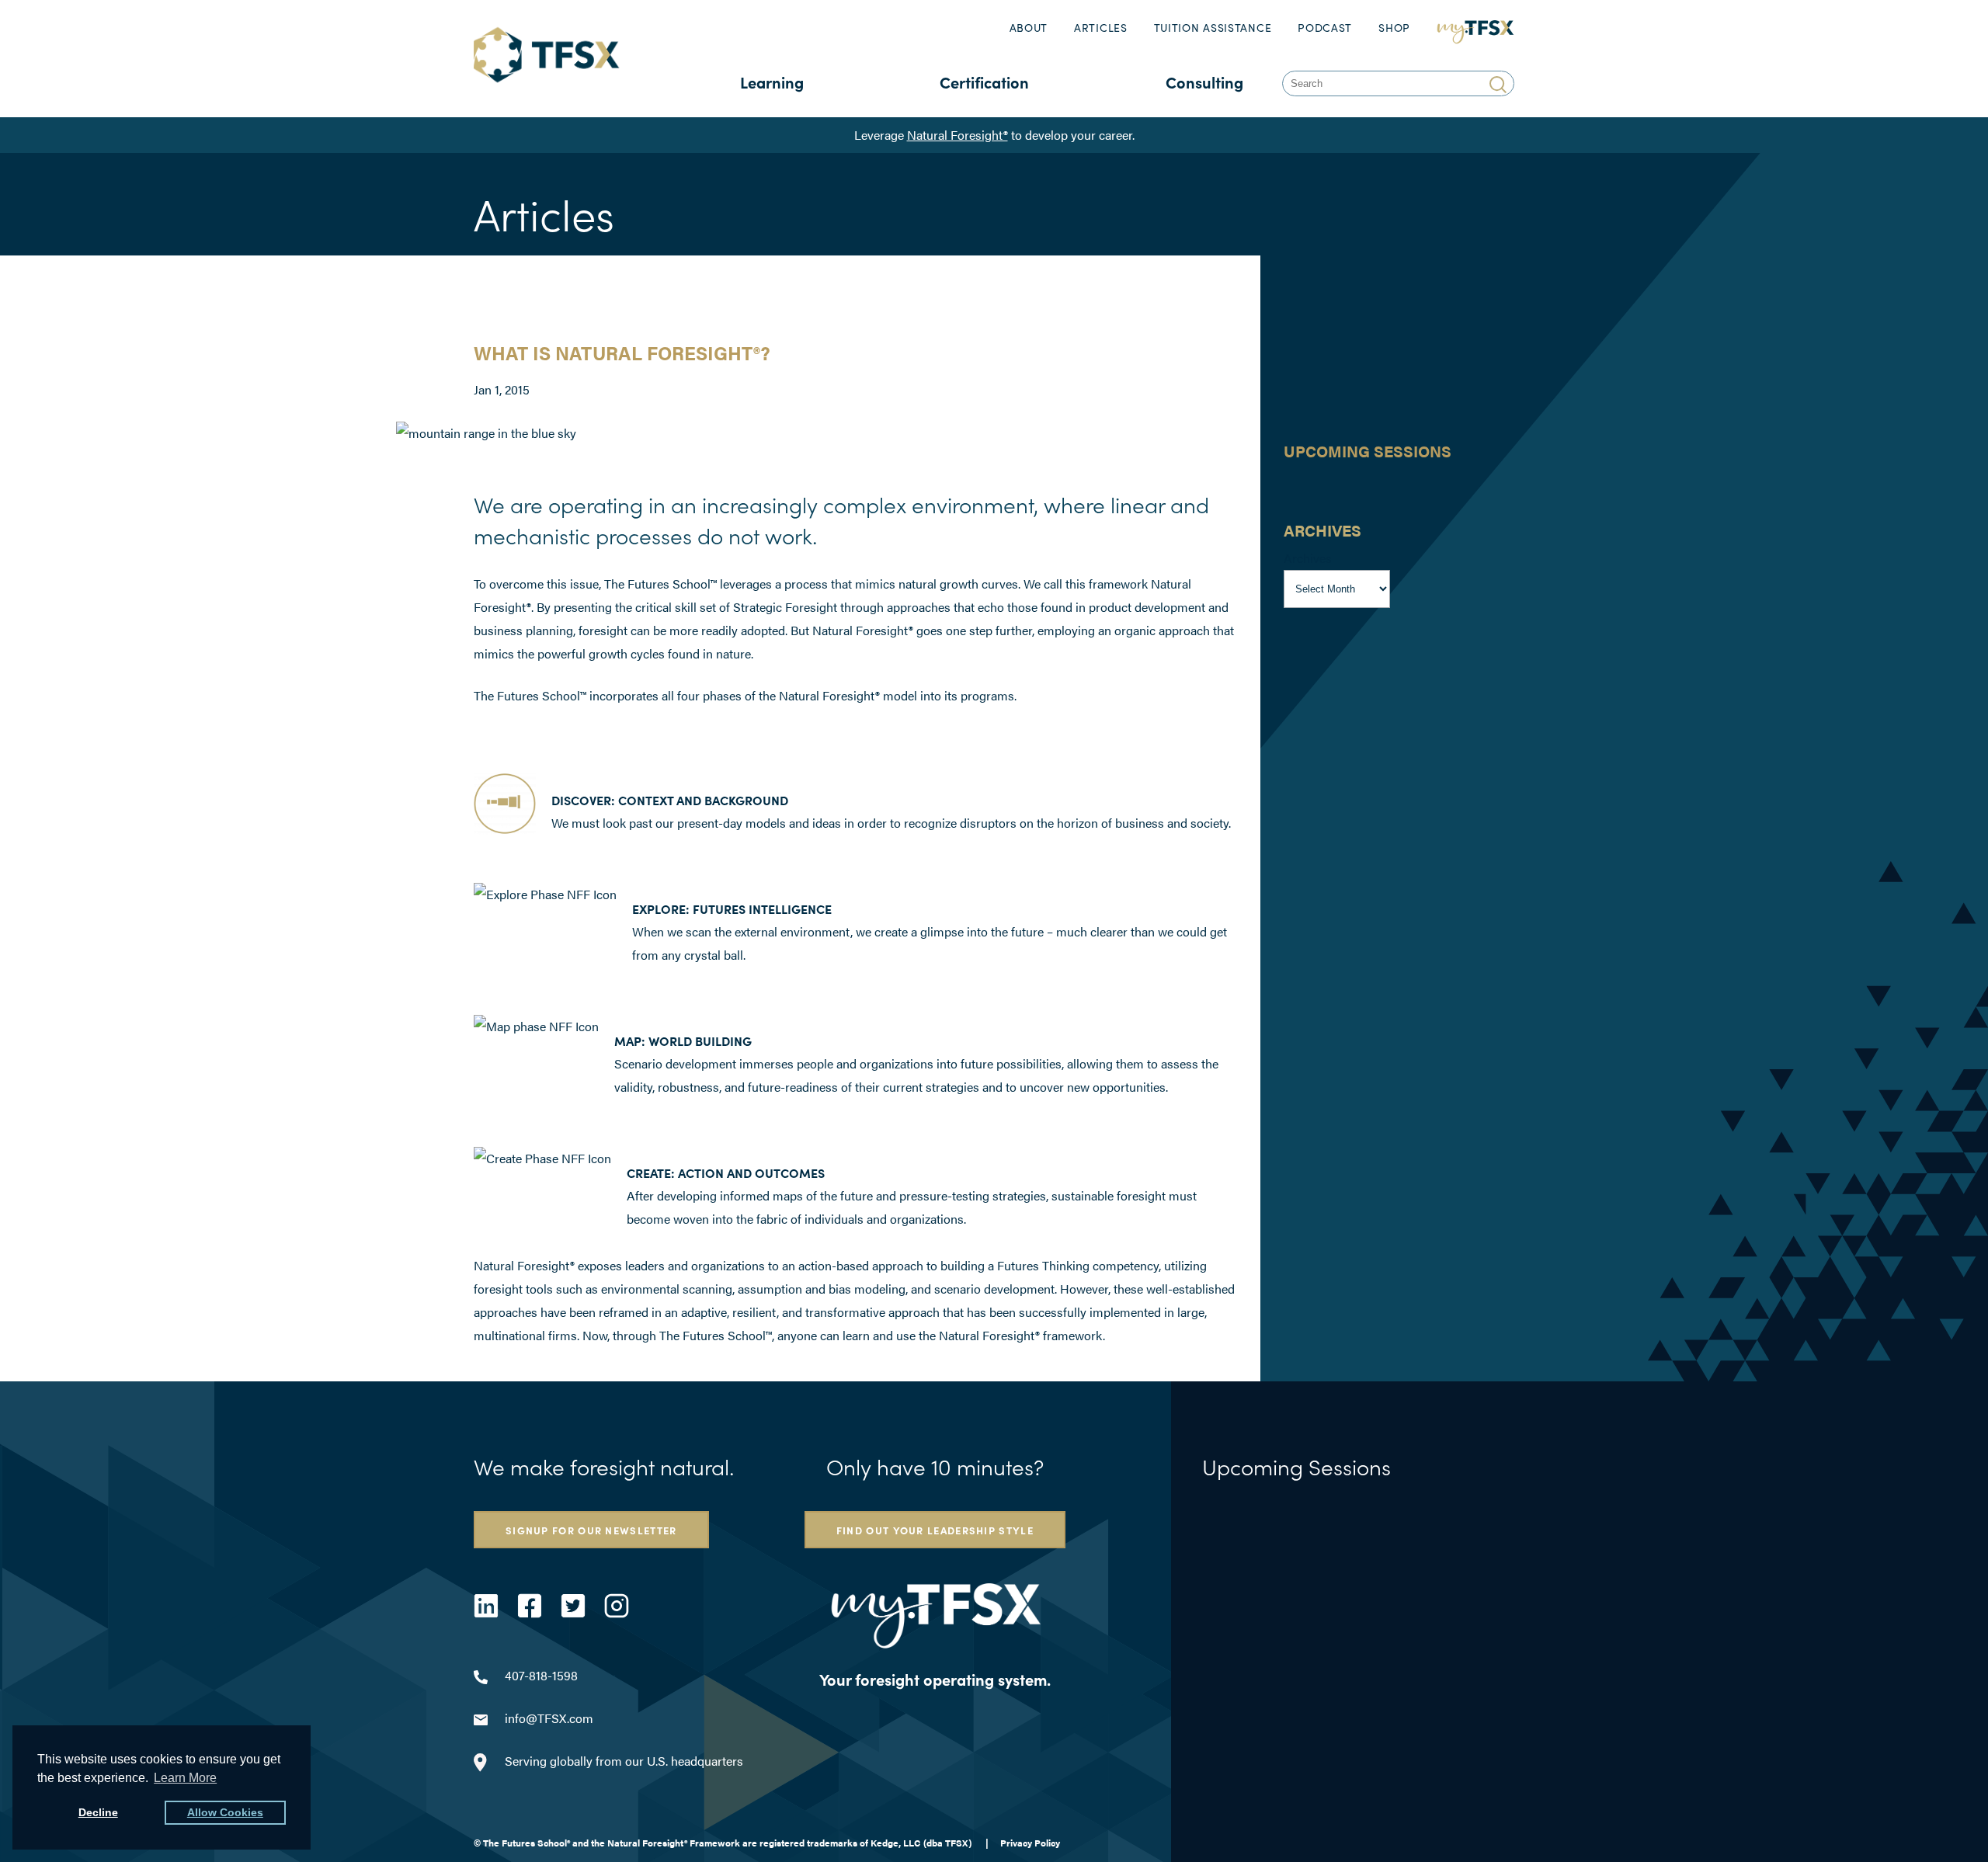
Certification (984, 82)
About (1029, 28)
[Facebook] (530, 1606)
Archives (1308, 558)
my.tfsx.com (1476, 28)
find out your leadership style (935, 1530)
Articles (1101, 28)
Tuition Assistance (1213, 28)
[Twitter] (573, 1606)
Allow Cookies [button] (225, 1812)
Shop (1394, 28)
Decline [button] (98, 1812)
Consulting (1204, 82)
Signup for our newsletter (591, 1530)
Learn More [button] (185, 1778)
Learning (772, 82)
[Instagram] (617, 1606)
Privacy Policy (1030, 1843)
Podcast (1325, 28)
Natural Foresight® (958, 135)
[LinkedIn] (486, 1606)
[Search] (1500, 83)
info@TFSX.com (549, 1718)
